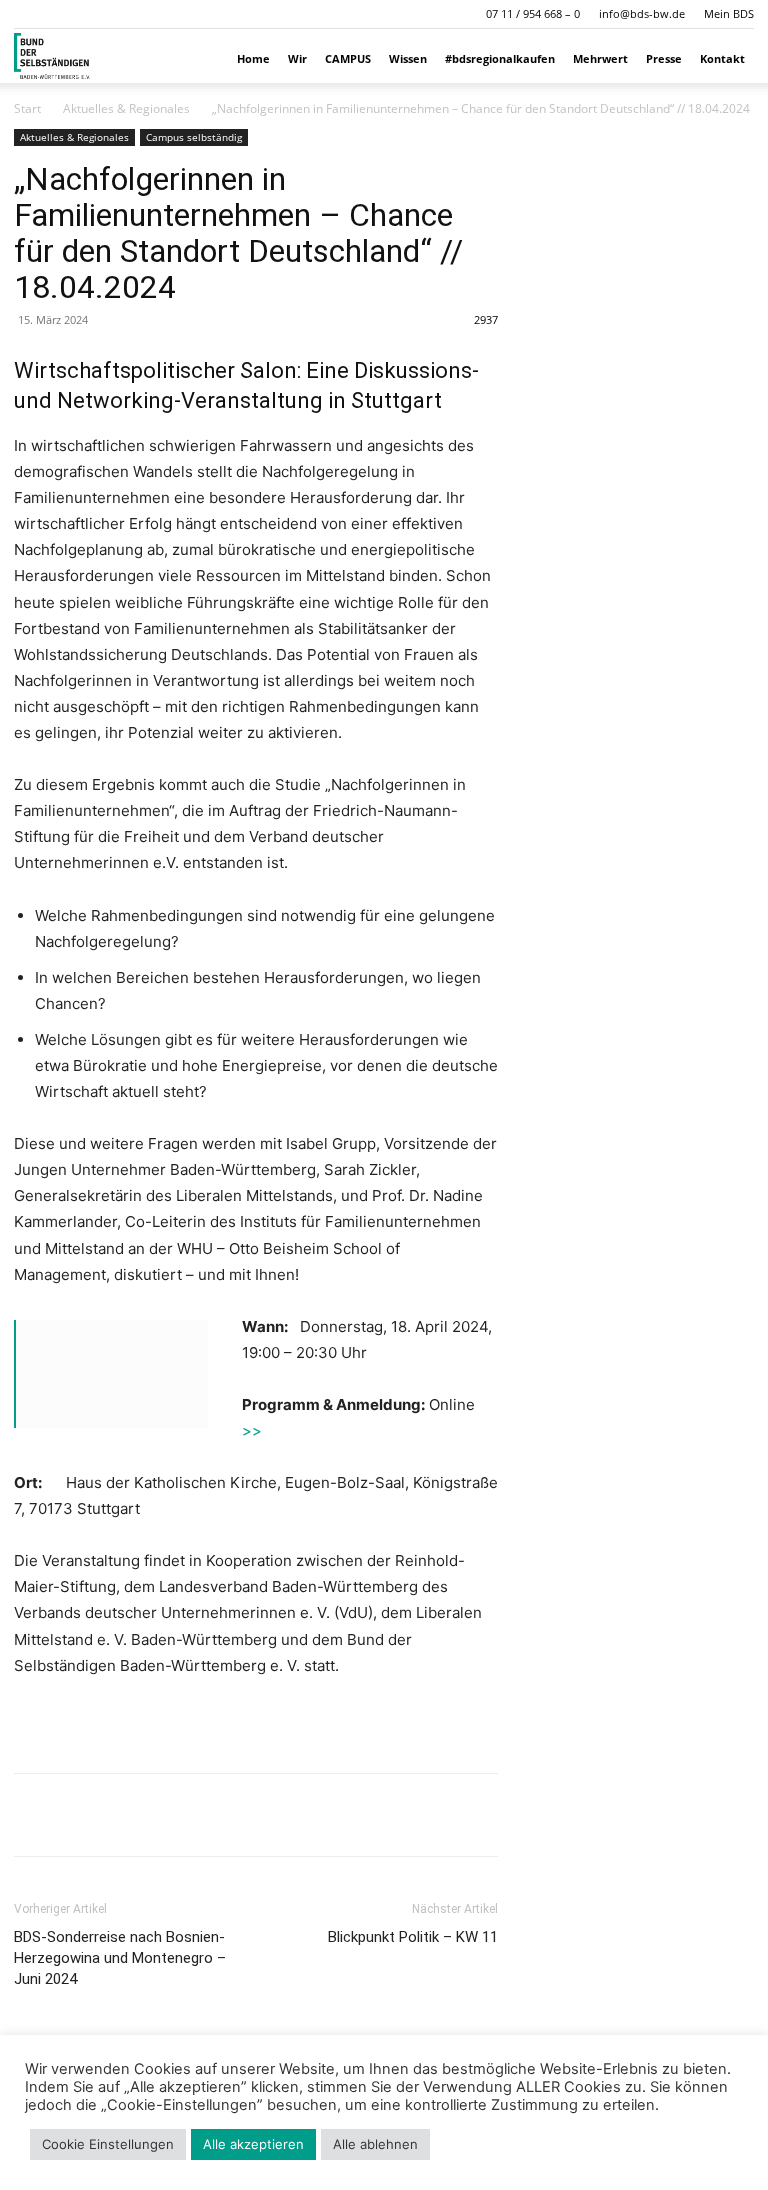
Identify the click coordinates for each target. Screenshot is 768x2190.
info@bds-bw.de (642, 13)
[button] (29, 13)
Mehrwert (600, 58)
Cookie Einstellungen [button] (108, 2144)
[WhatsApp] (80, 1815)
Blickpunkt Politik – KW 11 (413, 1937)
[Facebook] (34, 1815)
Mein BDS (729, 13)
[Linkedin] (126, 1815)
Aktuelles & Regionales (126, 108)
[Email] (172, 1815)
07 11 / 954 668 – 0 (533, 13)
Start (27, 108)
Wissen (408, 58)
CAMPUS (348, 58)
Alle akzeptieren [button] (253, 2144)
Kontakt (722, 58)
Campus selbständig (194, 137)
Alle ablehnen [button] (375, 2144)
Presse (664, 58)
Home (253, 58)
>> (252, 1430)
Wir (297, 58)
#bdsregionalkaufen (500, 58)
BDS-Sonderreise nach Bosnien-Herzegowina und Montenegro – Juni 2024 (120, 1958)
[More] (219, 1815)
